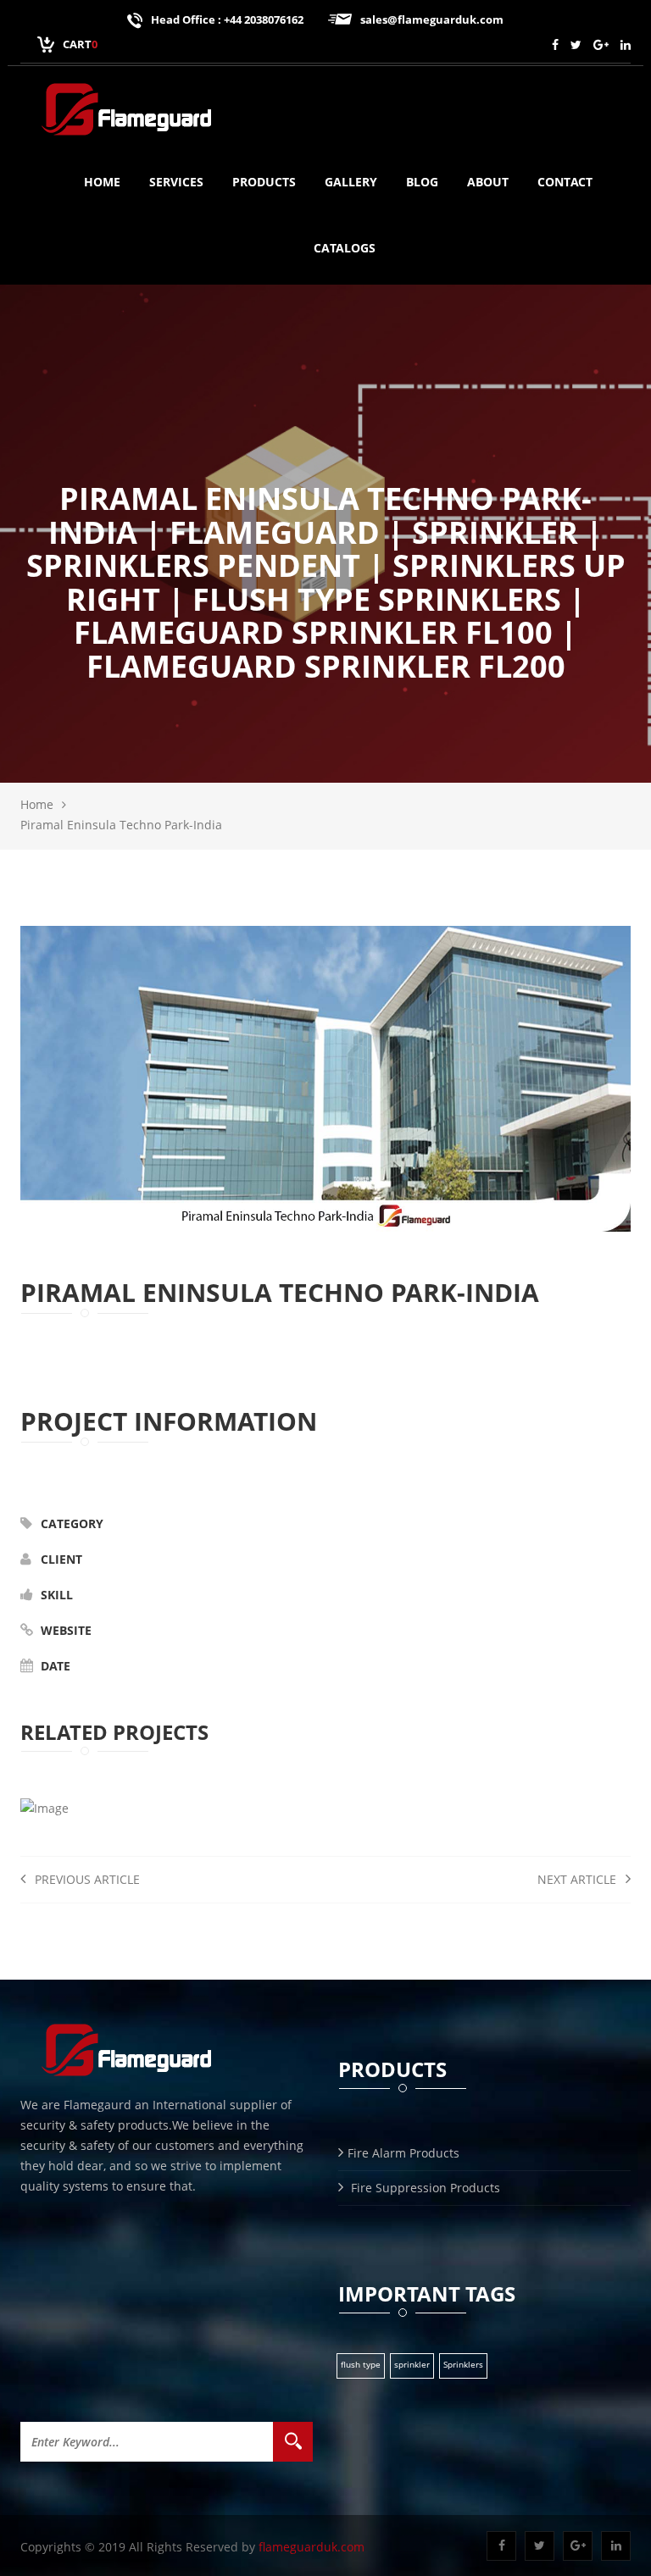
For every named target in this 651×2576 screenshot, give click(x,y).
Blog (422, 182)
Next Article (579, 1879)
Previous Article (86, 1879)
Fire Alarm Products (403, 2153)
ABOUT (488, 182)
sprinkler (412, 2364)
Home (102, 182)
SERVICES (176, 182)
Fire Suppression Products (424, 2188)
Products (264, 182)
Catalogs (345, 248)
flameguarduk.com (312, 2547)
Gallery (351, 182)
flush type (361, 2364)
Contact (565, 182)
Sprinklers (463, 2364)
